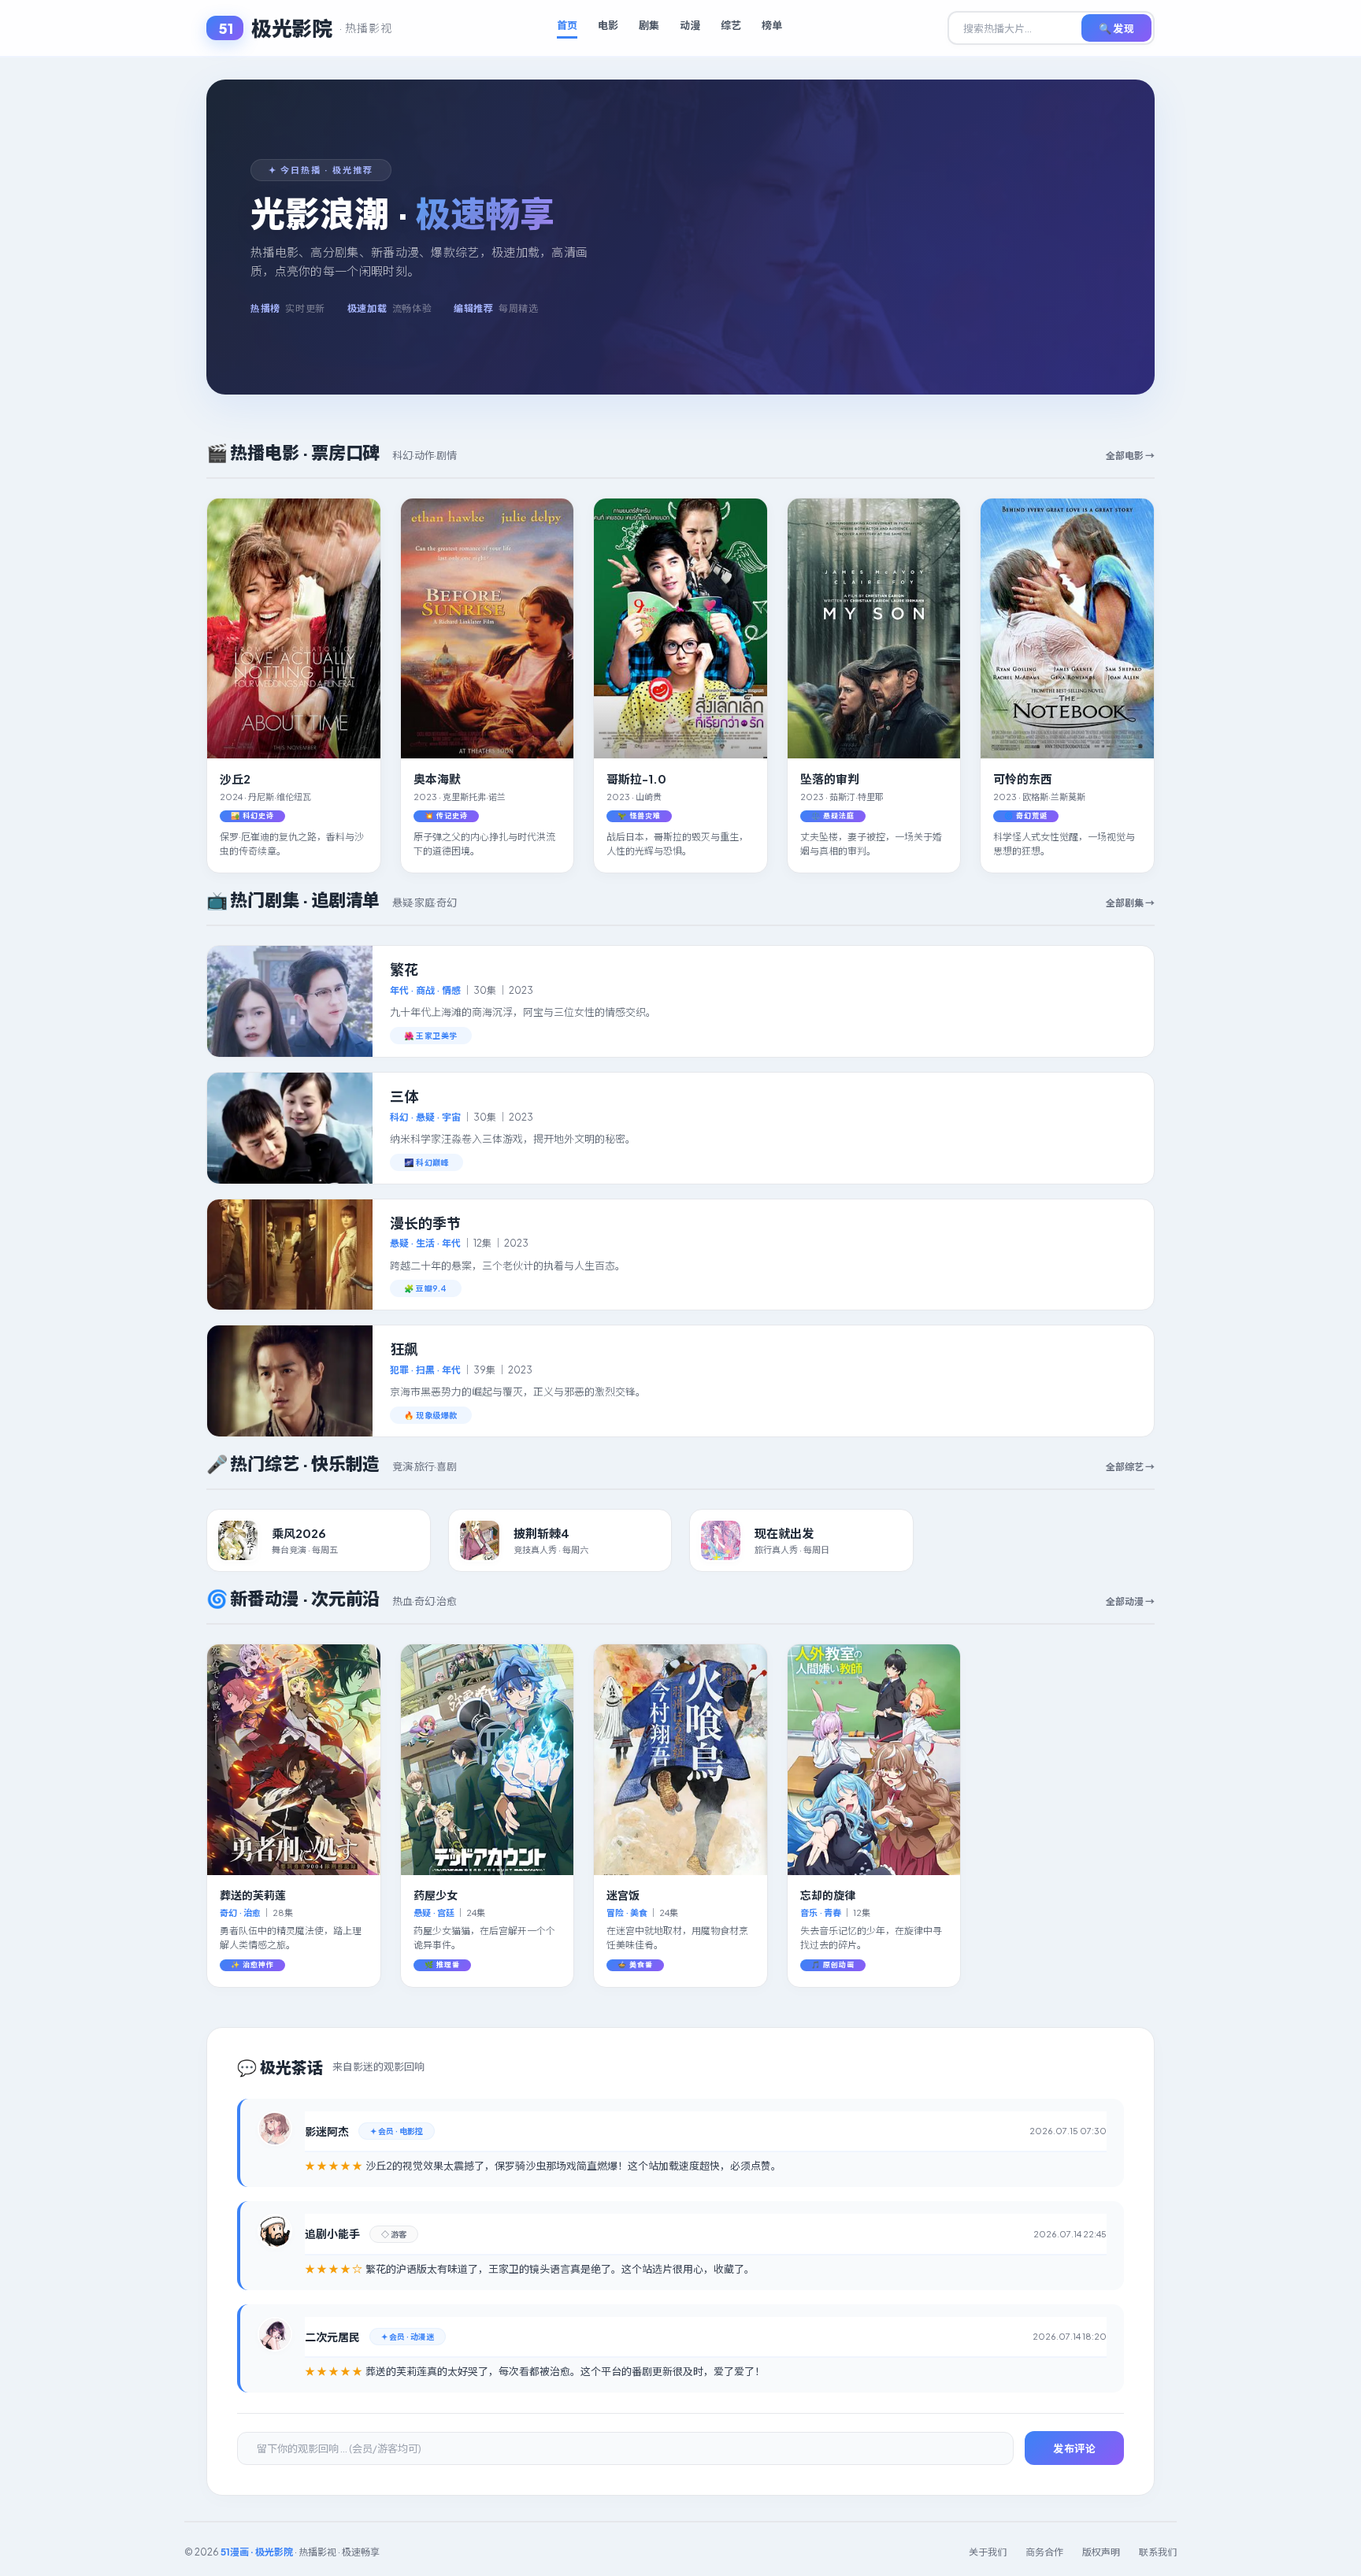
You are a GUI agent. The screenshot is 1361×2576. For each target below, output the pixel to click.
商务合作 (1044, 2552)
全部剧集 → (1130, 903)
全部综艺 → (1130, 1467)
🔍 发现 (1116, 28)
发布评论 (1074, 2448)
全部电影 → (1130, 456)
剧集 (649, 25)
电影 (608, 25)
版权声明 (1101, 2552)
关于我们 (988, 2552)
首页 (567, 25)
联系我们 (1158, 2552)
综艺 (731, 25)
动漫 (690, 25)
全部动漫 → (1130, 1601)
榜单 (772, 25)
